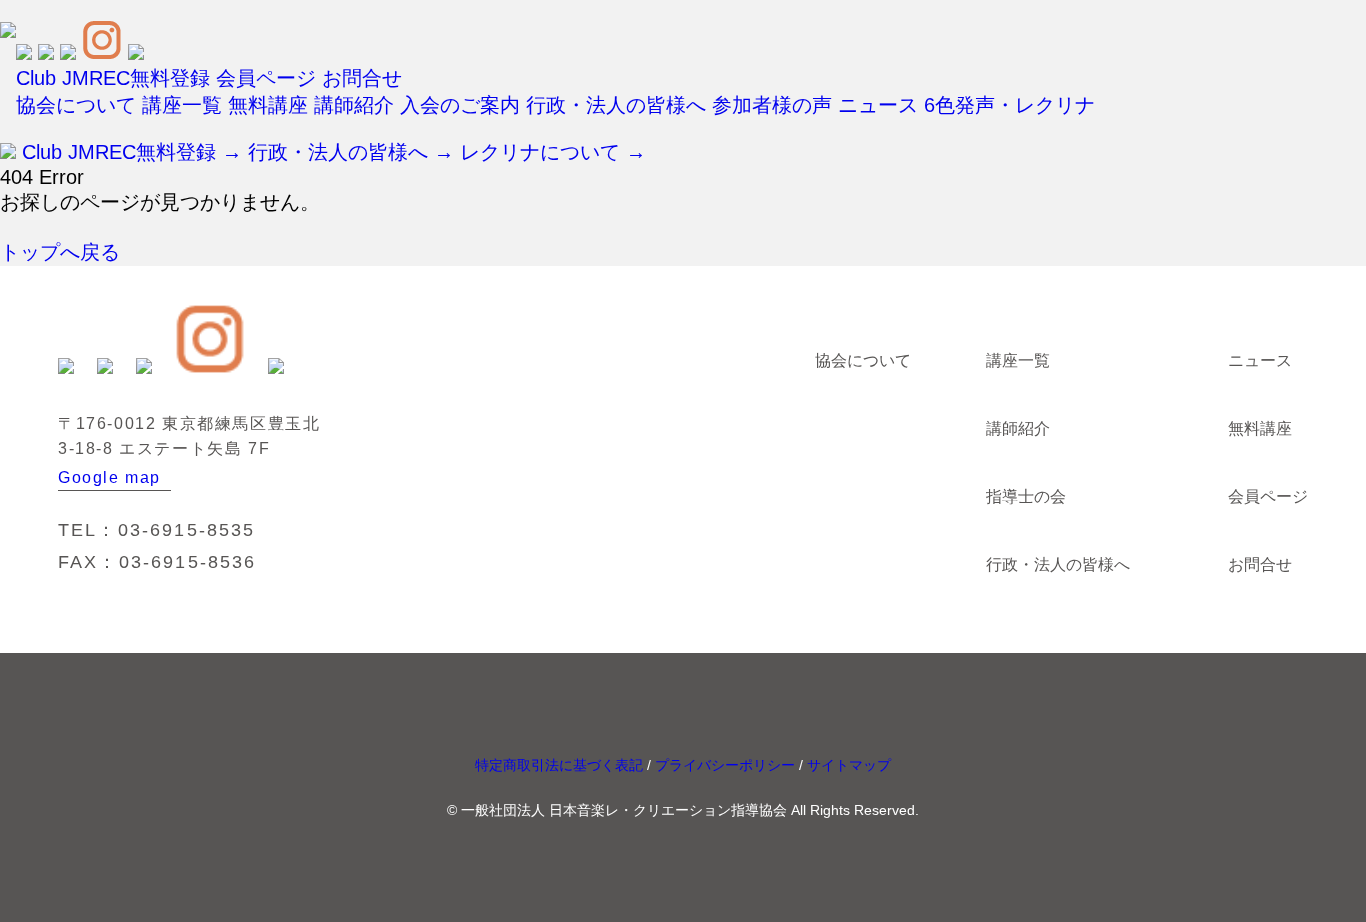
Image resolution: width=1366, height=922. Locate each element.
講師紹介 (354, 105)
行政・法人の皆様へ (616, 105)
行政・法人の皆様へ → (351, 152)
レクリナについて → (553, 152)
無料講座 (268, 105)
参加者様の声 (772, 105)
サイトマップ (849, 765)
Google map (109, 477)
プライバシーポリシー (725, 765)
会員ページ (266, 78)
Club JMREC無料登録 (113, 78)
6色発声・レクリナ (1009, 105)
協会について (76, 105)
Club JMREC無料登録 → (132, 152)
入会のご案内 (460, 105)
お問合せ (362, 78)
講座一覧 (182, 105)
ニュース (878, 105)
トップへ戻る (60, 252)
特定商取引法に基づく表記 (559, 765)
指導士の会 (1026, 496)
